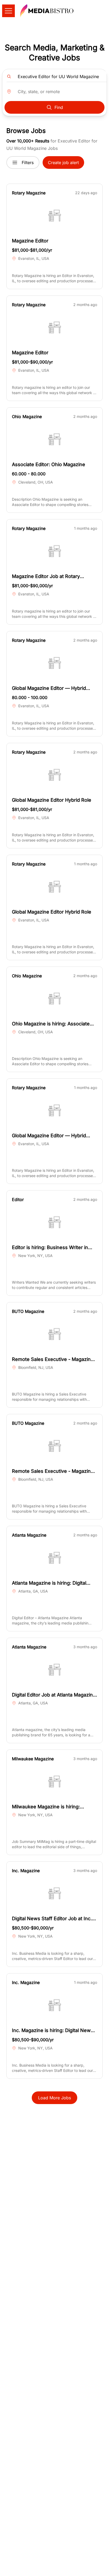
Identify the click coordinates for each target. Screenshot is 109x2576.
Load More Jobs (54, 2098)
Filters (28, 163)
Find (59, 107)
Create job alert (63, 163)
